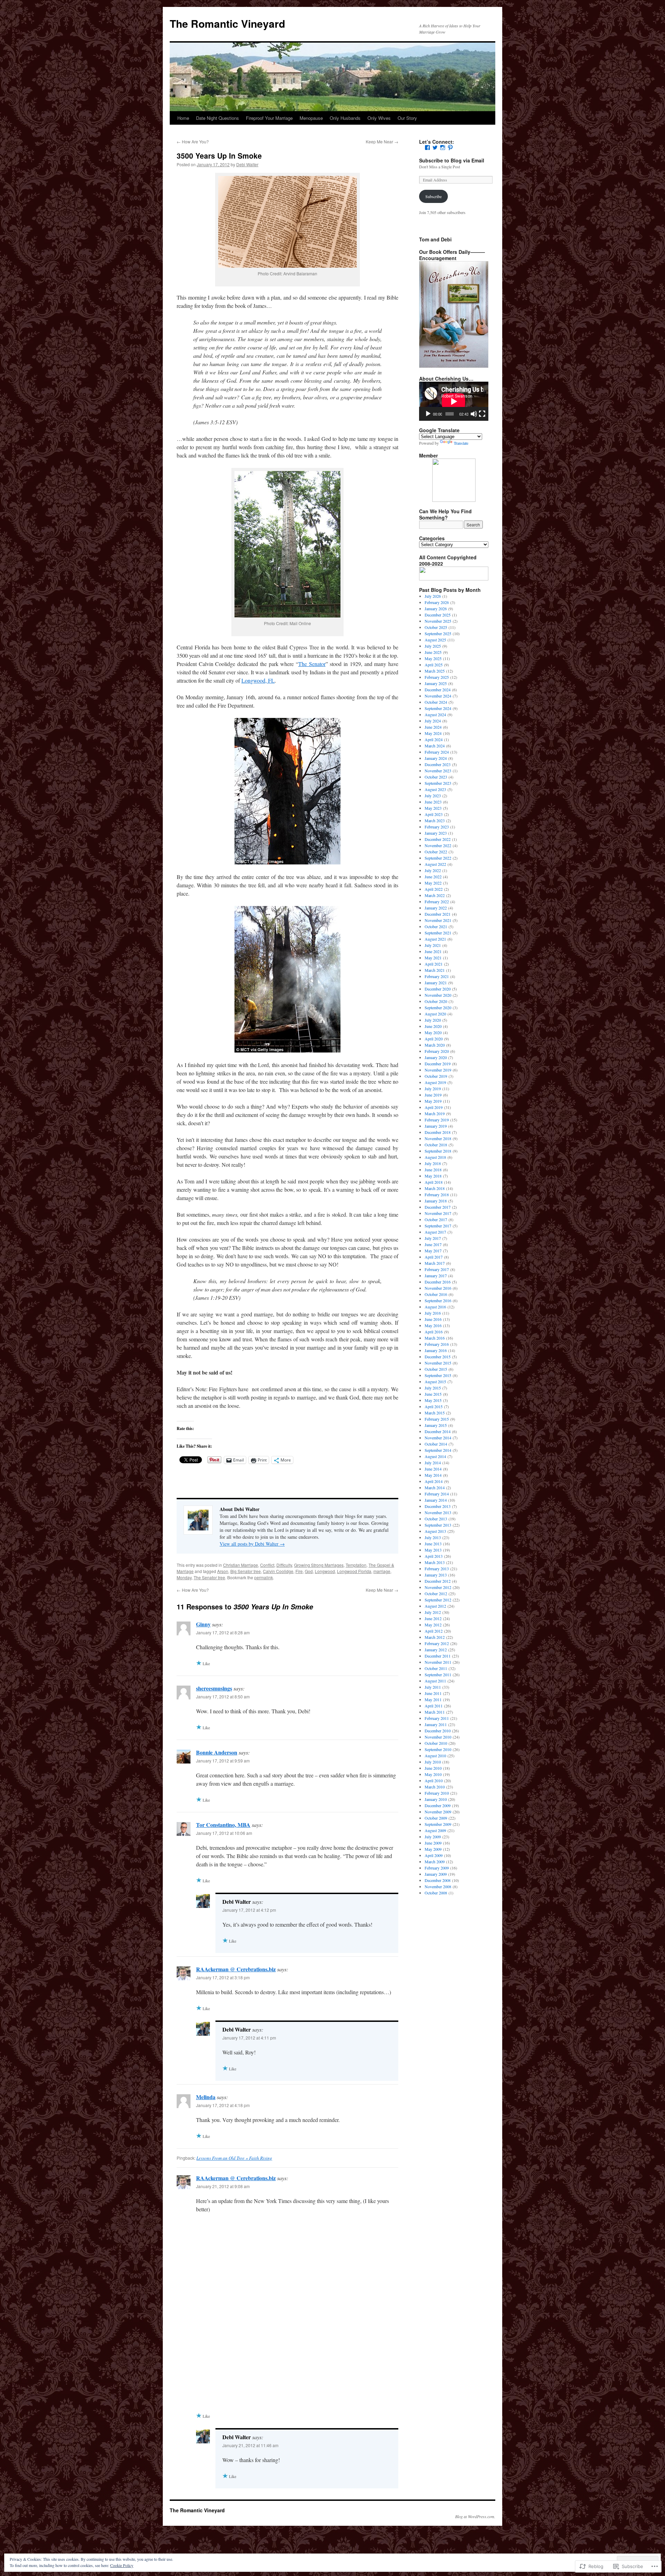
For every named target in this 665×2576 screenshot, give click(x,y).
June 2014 (433, 1469)
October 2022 (436, 852)
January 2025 (436, 683)
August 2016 (435, 1307)
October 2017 (436, 1219)
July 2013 (433, 1537)
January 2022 (436, 908)
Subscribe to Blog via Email (452, 160)
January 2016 (436, 1350)
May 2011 (433, 1699)
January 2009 (436, 1874)
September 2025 (438, 633)
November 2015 (438, 1363)
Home (183, 118)
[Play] (428, 414)
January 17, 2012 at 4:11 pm (249, 2038)
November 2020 (438, 995)
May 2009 (433, 1849)
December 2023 (438, 764)
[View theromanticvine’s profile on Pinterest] (450, 148)
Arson (223, 1571)
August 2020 (435, 1014)
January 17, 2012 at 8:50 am (223, 1696)
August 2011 (435, 1681)
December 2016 (438, 1282)
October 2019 (436, 1076)
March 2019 (435, 1113)
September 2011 (438, 1675)
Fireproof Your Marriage (269, 118)
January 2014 (436, 1500)
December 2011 (438, 1656)
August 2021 (435, 939)
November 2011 (438, 1662)
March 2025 (435, 671)
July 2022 (433, 870)
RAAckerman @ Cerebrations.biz (236, 1969)
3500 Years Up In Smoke (219, 156)
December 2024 (438, 690)
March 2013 (435, 1562)
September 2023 (438, 783)
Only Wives (379, 118)
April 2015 (434, 1406)
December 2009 (438, 1805)
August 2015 (435, 1382)
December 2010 (438, 1731)
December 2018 (438, 1132)
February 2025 (437, 677)
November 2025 (438, 621)
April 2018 (434, 1182)
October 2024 (436, 702)
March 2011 (435, 1712)
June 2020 (433, 1026)
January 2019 (436, 1126)
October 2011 (436, 1668)
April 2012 (434, 1631)
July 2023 (433, 796)
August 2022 (435, 864)
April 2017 (434, 1257)
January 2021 (436, 983)
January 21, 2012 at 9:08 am (223, 2186)
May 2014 (433, 1475)
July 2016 (433, 1313)
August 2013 (435, 1531)
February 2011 (437, 1718)
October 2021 (436, 926)
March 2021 (435, 970)
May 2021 (433, 958)
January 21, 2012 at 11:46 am (250, 2445)
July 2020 (433, 1020)
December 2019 (438, 1064)
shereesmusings (214, 1688)
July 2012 (433, 1612)
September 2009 (438, 1824)
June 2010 (433, 1768)
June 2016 (433, 1319)
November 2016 (438, 1288)
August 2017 (435, 1232)
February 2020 (437, 1051)
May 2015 (433, 1400)
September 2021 (438, 933)
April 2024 (434, 739)
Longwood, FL (258, 680)
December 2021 (438, 914)
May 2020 (433, 1032)
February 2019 (437, 1120)
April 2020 (434, 1039)
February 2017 (437, 1269)
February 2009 (437, 1868)
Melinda (206, 2097)
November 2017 (438, 1213)
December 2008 (438, 1880)
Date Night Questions (218, 118)
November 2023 (438, 771)
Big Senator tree (246, 1571)
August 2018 (435, 1157)
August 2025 (435, 640)
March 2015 (435, 1413)
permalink (264, 1577)
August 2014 (435, 1456)
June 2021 (433, 951)
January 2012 (436, 1650)
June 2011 (433, 1693)
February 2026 (437, 602)
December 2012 (438, 1581)
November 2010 (438, 1737)
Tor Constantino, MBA (223, 1825)
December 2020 (438, 989)
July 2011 (433, 1687)
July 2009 (433, 1837)
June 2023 (433, 802)
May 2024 (433, 733)
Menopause (311, 118)
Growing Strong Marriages (319, 1565)
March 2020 (435, 1045)
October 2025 (436, 627)
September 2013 (438, 1525)
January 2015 (436, 1425)
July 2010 (433, 1762)
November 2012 (438, 1587)
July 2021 (433, 945)
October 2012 (436, 1593)
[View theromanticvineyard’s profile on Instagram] (443, 148)
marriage (382, 1571)
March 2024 (435, 746)
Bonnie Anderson (217, 1752)
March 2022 (435, 895)
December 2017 (438, 1207)
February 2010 (437, 1793)
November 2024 (438, 696)
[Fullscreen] (482, 414)
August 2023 (435, 789)
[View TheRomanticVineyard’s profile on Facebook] (427, 148)
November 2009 (438, 1812)
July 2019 (433, 1089)
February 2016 (437, 1344)
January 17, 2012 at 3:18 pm (223, 1977)
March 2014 (435, 1487)
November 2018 (438, 1138)
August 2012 (435, 1606)
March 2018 (435, 1188)
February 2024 (437, 752)
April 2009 (434, 1855)
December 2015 (438, 1357)
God (309, 1571)
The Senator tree (209, 1577)
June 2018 (433, 1170)
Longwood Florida (354, 1571)
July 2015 (433, 1388)
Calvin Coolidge (278, 1571)
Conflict (267, 1565)
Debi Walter (247, 164)
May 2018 (433, 1176)
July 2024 (433, 721)
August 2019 (435, 1082)
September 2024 (438, 708)
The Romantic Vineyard (227, 23)
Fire (299, 1571)
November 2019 (438, 1070)
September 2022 (438, 858)
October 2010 (436, 1743)
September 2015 (438, 1375)
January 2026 (436, 609)
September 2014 (438, 1450)
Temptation (356, 1565)
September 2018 (438, 1151)
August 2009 (435, 1830)
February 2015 (437, 1419)
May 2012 (433, 1625)
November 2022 (438, 845)
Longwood (325, 1571)
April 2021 (434, 964)
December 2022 (438, 839)
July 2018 (433, 1163)
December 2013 (438, 1506)
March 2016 (435, 1338)
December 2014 (438, 1431)
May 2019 (433, 1101)
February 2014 (437, 1494)
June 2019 (433, 1095)
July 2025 (433, 646)
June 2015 (433, 1394)
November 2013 (438, 1512)
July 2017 (433, 1238)
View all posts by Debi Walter (252, 1544)
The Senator (312, 664)
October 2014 (436, 1444)
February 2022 (437, 901)
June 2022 (433, 877)
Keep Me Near (382, 141)
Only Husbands (345, 118)
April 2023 (434, 814)
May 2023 (433, 808)
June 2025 (433, 652)
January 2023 (436, 833)
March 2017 (435, 1263)
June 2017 (433, 1244)
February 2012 (437, 1643)
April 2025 (434, 665)
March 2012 (435, 1637)
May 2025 (433, 658)
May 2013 (433, 1550)
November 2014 (438, 1438)
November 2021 (438, 920)
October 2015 (436, 1369)
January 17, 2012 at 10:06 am (224, 1833)
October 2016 (436, 1294)
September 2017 (438, 1226)
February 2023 (437, 827)
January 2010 (436, 1799)
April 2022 (434, 889)
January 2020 (436, 1057)
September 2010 (438, 1749)
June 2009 (433, 1843)
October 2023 (436, 777)
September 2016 (438, 1300)
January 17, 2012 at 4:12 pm (249, 1910)
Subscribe (433, 196)
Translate (461, 443)
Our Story (407, 118)
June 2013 (433, 1544)
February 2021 (437, 976)
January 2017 (436, 1276)
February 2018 (437, 1194)
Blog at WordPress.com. (475, 2516)
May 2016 (433, 1325)
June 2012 (433, 1618)
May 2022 (433, 883)
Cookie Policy (122, 2565)
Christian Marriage (241, 1565)
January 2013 (436, 1575)
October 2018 (436, 1145)
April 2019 (434, 1107)
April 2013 (434, 1556)
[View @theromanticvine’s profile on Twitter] (435, 148)
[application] (454, 401)
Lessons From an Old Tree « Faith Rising (234, 2158)
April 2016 (434, 1332)
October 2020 (436, 1001)
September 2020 (438, 1007)
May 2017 (433, 1251)
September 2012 (438, 1600)
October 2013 (436, 1519)
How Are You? (193, 141)
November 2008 (438, 1886)
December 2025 (438, 615)
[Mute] (474, 414)
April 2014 (434, 1481)
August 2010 (435, 1756)
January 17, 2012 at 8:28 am (223, 1632)
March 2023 (435, 820)
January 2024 (436, 758)
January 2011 (436, 1724)
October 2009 (436, 1818)
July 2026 (433, 596)
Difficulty (284, 1565)
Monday (184, 1577)
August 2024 (435, 714)
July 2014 (433, 1463)
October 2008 (436, 1893)
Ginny (203, 1624)
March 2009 (435, 1862)
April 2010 (434, 1780)
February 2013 (437, 1569)
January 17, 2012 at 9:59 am (223, 1761)
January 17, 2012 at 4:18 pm (223, 2105)
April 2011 (434, 1706)
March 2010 (435, 1787)
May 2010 (433, 1774)
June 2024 (433, 727)
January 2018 (436, 1201)
